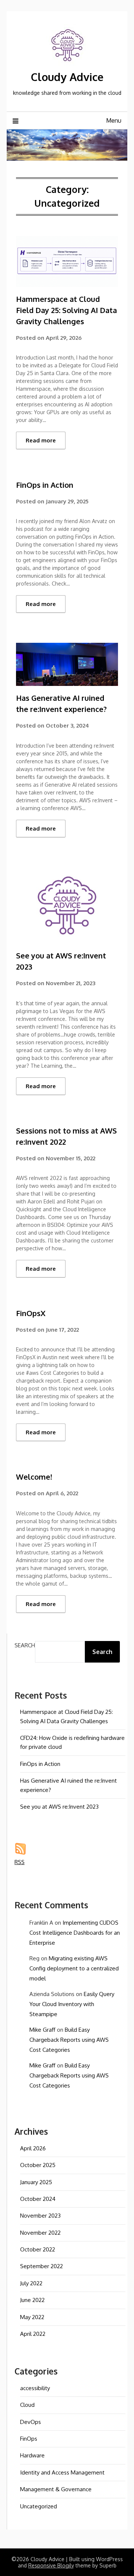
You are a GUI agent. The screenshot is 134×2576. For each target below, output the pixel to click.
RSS (20, 1862)
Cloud (27, 2405)
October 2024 (38, 2199)
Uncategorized (39, 2506)
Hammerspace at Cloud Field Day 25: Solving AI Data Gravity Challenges (66, 310)
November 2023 (40, 2216)
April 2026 (33, 2148)
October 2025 (38, 2165)
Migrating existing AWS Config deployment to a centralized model (74, 1968)
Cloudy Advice (67, 77)
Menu (114, 120)
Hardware (32, 2455)
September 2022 (42, 2266)
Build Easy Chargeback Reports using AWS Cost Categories (69, 2040)
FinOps (29, 2439)
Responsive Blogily (51, 2565)
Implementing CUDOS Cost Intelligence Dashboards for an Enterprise (75, 1933)
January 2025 (36, 2182)
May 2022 (32, 2317)
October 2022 (38, 2249)
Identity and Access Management (62, 2472)
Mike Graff (42, 2030)
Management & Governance (56, 2489)
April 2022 (33, 2334)
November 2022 (40, 2233)
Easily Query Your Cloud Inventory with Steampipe (72, 2004)
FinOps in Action (45, 485)
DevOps (31, 2422)
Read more (41, 440)
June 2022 (32, 2300)
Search (25, 1645)
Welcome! (34, 1477)
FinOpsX (31, 1313)
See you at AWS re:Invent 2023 (59, 1807)
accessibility (35, 2388)
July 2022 (31, 2283)
